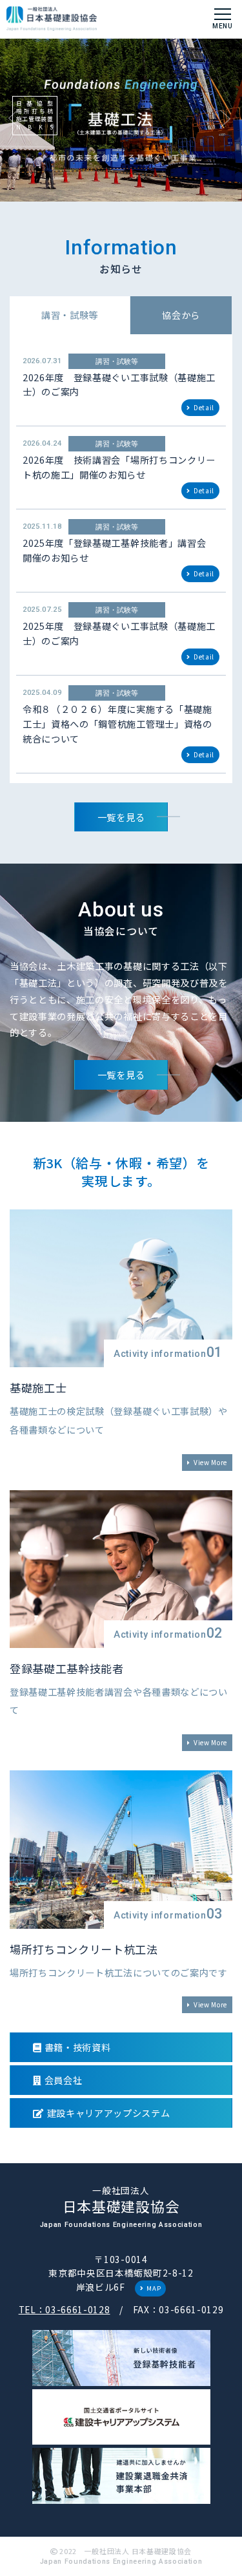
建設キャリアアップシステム (109, 2113)
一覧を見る (121, 817)
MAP (154, 2288)
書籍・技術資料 (78, 2047)
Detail (204, 407)
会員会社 (64, 2080)
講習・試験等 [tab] (70, 315)
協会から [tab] (181, 315)
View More (210, 1462)
